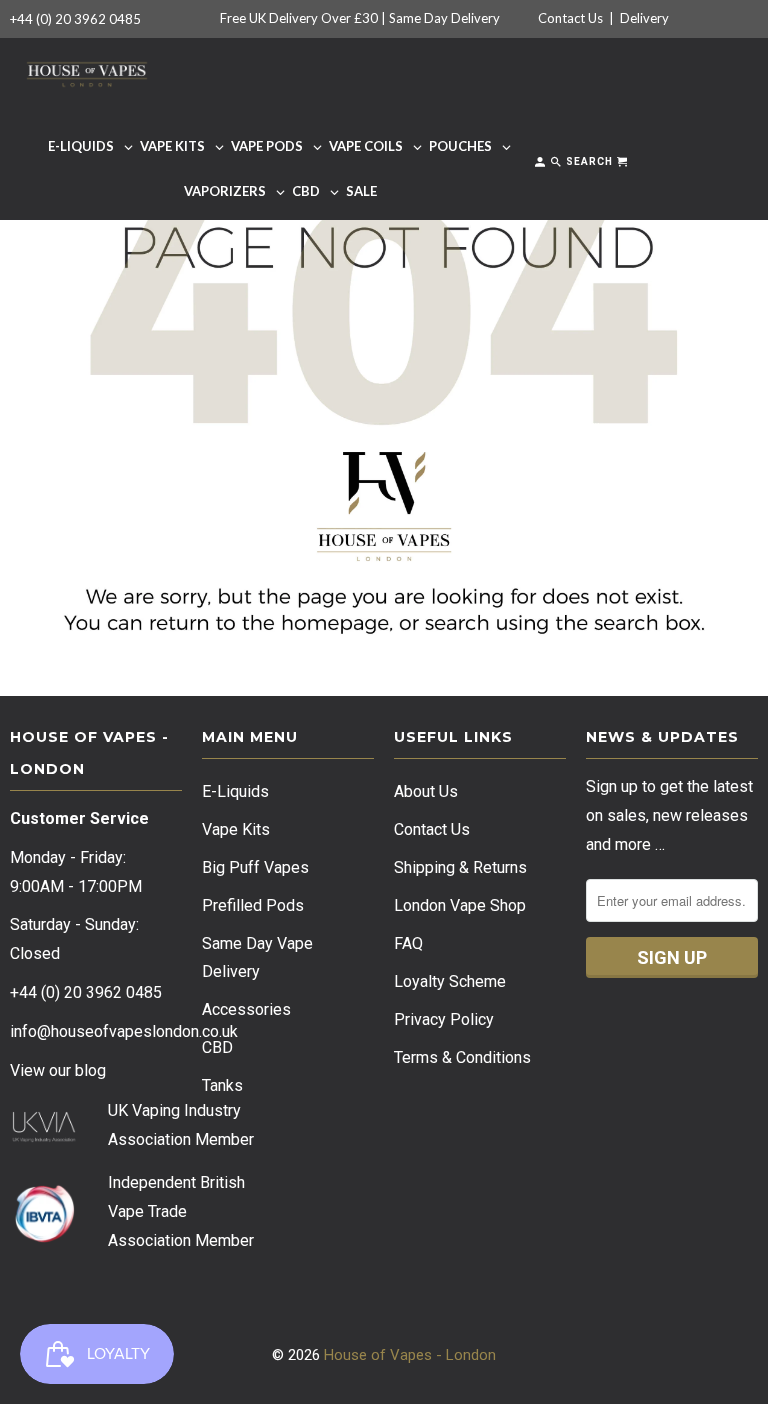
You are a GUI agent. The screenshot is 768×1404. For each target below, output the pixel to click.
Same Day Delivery (444, 18)
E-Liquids (235, 791)
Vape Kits (236, 829)
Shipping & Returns (460, 867)
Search (588, 161)
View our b (58, 1070)
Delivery (644, 18)
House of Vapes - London (410, 1355)
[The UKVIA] (44, 1137)
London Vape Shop (460, 905)
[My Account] (541, 165)
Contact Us (570, 18)
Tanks (222, 1085)
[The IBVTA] (44, 1239)
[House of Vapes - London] (87, 71)
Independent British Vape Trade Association (176, 1211)
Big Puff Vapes (255, 867)
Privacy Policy (444, 1019)
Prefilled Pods (253, 905)
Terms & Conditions (462, 1057)
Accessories (246, 1009)
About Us (426, 791)
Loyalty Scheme (450, 981)
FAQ (408, 943)
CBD (217, 1047)
